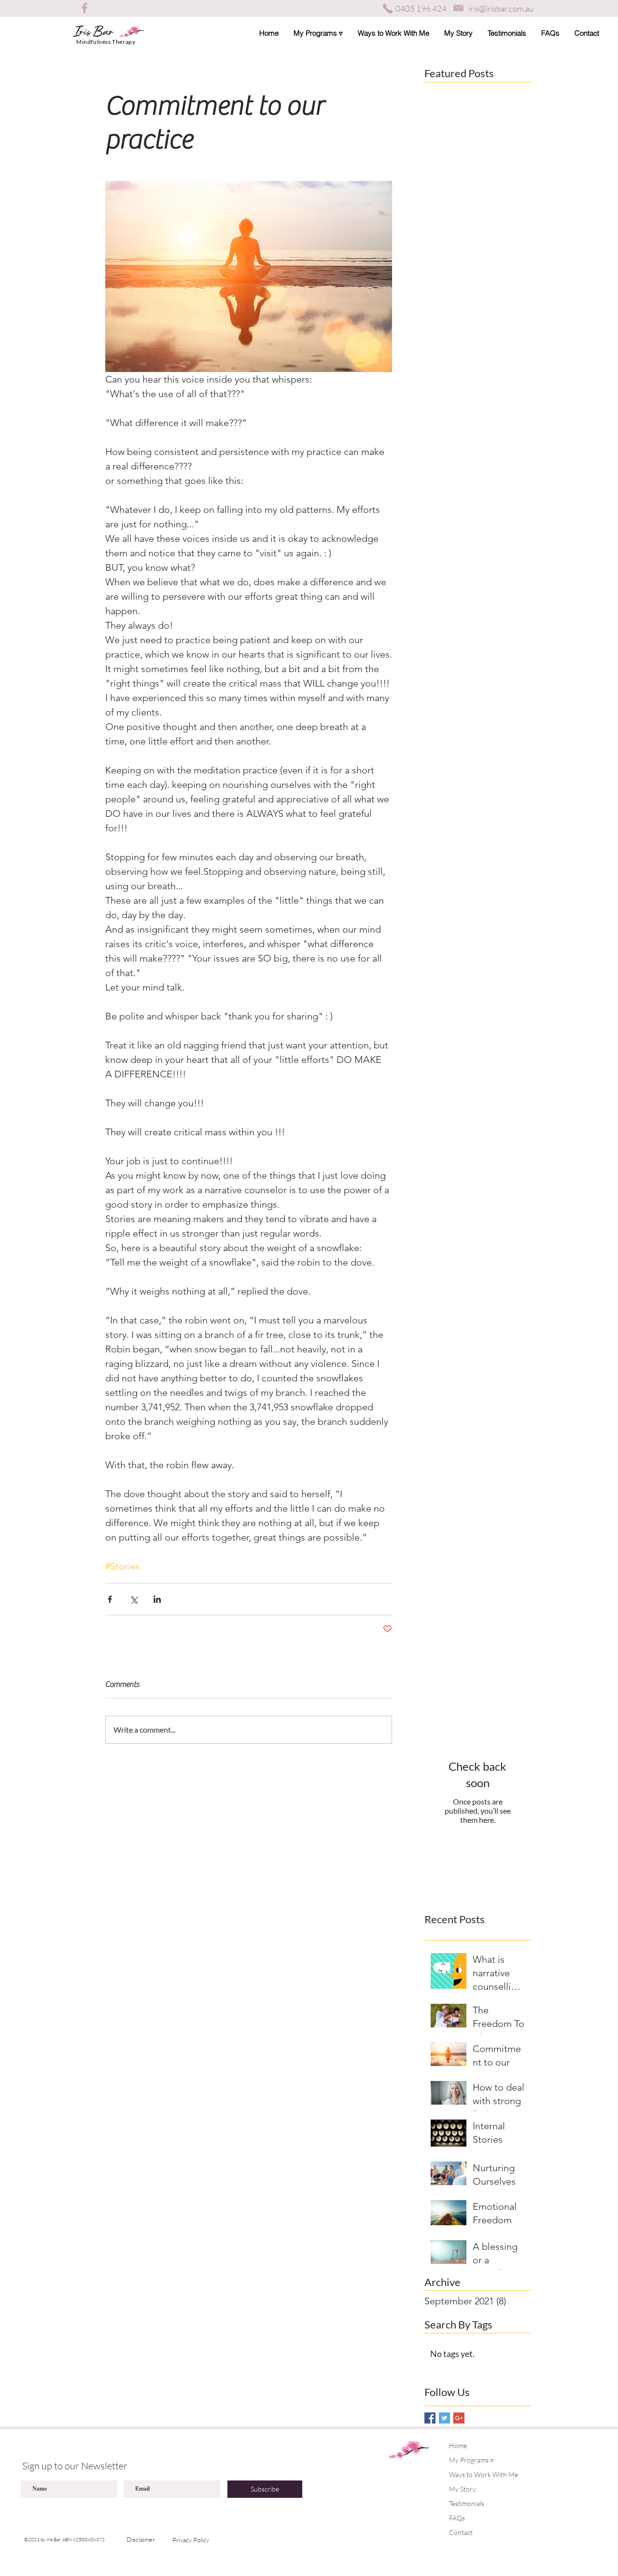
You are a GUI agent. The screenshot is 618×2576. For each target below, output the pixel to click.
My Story (463, 2489)
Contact (461, 2532)
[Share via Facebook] (110, 1599)
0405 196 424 (421, 8)
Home (458, 2445)
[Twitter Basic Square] (444, 2418)
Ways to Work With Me (484, 2474)
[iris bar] (85, 8)
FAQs (457, 2518)
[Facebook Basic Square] (430, 2418)
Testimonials (467, 2503)
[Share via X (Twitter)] (133, 1599)
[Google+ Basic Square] (459, 2418)
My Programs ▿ (471, 2460)
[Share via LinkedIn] (157, 1599)
